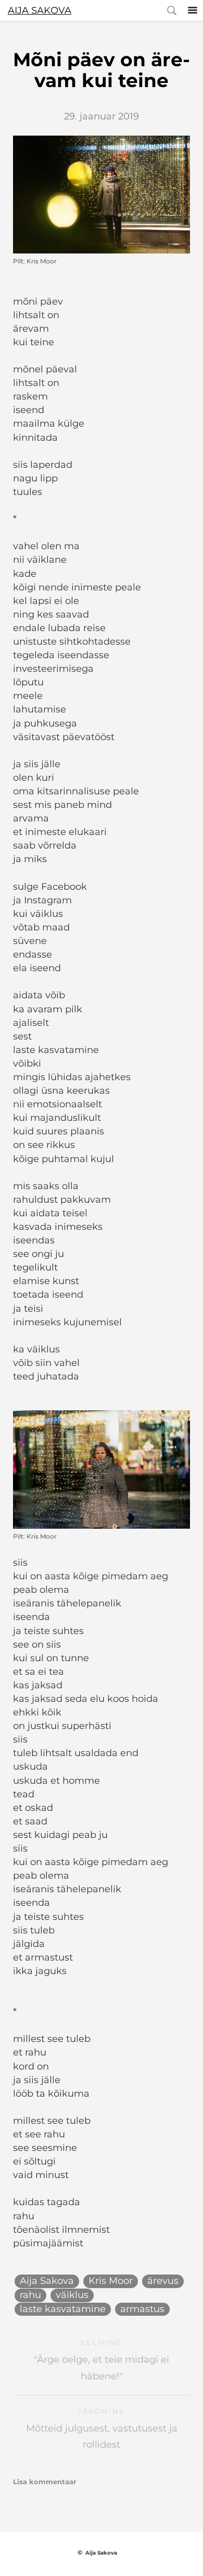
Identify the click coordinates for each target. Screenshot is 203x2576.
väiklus (72, 2295)
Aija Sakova (47, 2281)
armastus (142, 2309)
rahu (30, 2295)
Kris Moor (111, 2281)
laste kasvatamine (63, 2309)
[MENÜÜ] (193, 10)
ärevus (163, 2281)
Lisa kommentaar (45, 2482)
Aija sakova (40, 10)
